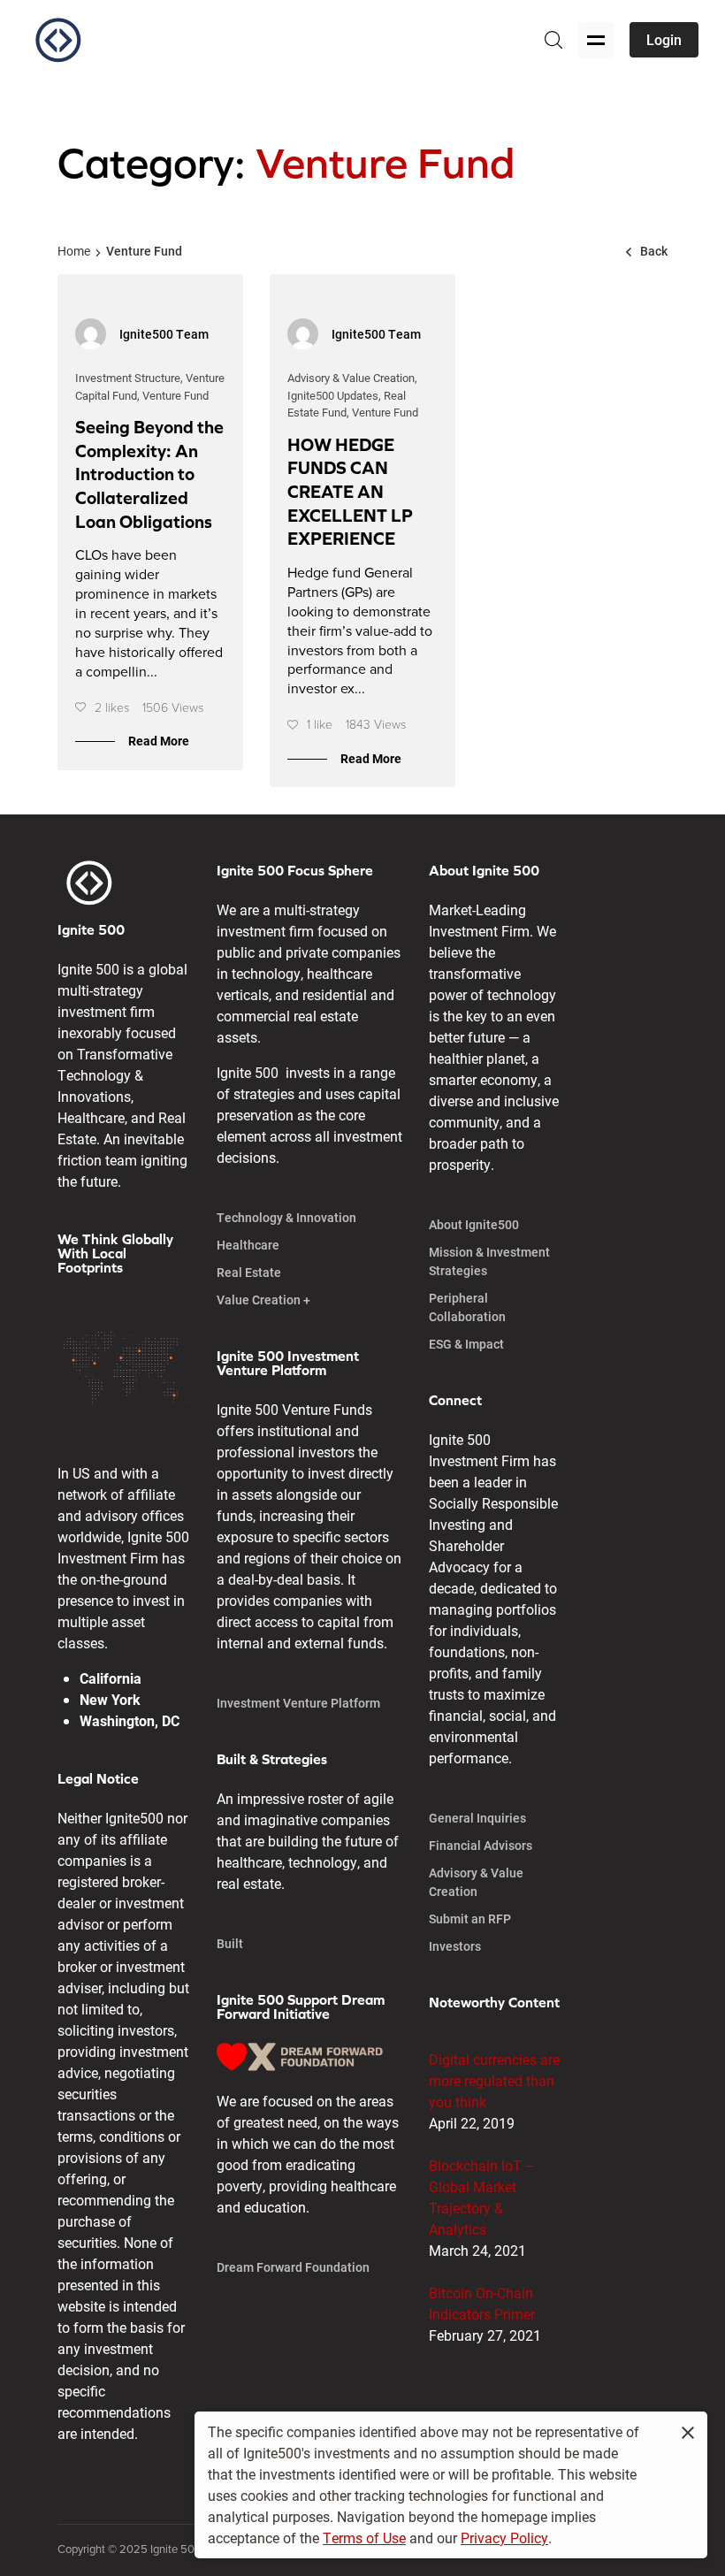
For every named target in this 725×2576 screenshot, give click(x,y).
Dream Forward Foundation (293, 2267)
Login (664, 39)
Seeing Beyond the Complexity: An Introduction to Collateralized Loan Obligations (149, 474)
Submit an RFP (470, 1919)
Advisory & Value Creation (476, 1882)
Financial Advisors (481, 1845)
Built (230, 1943)
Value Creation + (263, 1299)
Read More (159, 741)
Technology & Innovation (286, 1217)
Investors (455, 1946)
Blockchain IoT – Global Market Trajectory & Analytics (482, 2197)
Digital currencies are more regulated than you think (494, 2080)
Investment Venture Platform (298, 1703)
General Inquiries (477, 1818)
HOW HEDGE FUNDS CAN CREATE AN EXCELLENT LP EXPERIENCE (350, 492)
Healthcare (248, 1245)
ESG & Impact (466, 1344)
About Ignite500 (474, 1224)
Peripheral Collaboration (467, 1307)
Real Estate (249, 1272)
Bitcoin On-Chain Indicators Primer (482, 2303)
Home (74, 251)
